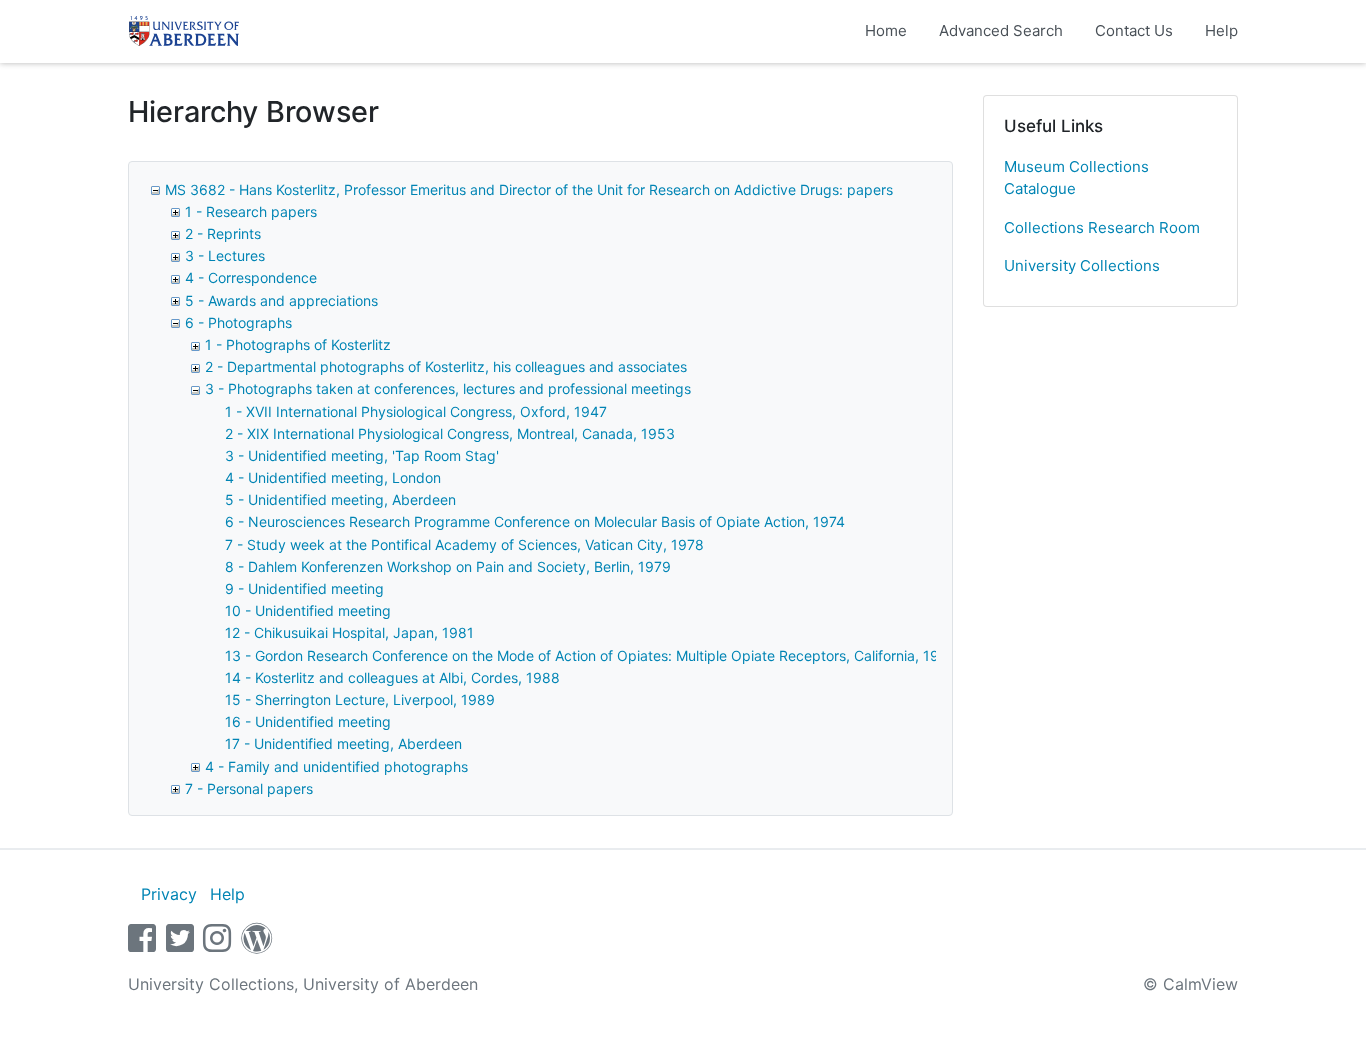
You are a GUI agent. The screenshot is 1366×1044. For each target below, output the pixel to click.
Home (886, 30)
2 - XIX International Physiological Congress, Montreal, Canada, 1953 (450, 433)
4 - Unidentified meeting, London (333, 477)
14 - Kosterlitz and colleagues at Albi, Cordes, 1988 (392, 677)
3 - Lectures (225, 255)
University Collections (1082, 265)
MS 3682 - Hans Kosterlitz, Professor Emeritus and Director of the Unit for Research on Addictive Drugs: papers (529, 189)
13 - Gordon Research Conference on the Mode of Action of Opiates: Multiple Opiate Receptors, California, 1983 (591, 655)
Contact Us (1134, 30)
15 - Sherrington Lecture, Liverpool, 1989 (360, 699)
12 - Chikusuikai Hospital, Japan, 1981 (349, 632)
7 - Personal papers (249, 788)
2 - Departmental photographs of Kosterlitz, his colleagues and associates (446, 366)
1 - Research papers (251, 211)
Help (1221, 30)
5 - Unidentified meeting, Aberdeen (340, 499)
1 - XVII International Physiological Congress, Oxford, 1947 (416, 411)
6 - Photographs (238, 322)
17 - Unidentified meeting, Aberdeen (343, 743)
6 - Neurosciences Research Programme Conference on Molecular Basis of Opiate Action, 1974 (535, 521)
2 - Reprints (223, 233)
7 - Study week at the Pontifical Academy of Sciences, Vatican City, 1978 (464, 544)
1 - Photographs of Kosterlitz (298, 344)
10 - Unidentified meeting (308, 610)
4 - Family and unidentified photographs (336, 766)
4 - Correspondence (251, 277)
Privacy (169, 894)
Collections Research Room (1102, 227)
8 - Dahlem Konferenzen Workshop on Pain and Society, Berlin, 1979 (448, 566)
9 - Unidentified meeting (304, 588)
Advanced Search (1001, 30)
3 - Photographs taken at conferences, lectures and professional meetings (448, 388)
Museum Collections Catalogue (1076, 178)
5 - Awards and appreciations (281, 300)
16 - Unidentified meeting (308, 721)
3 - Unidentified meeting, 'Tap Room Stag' (362, 455)
